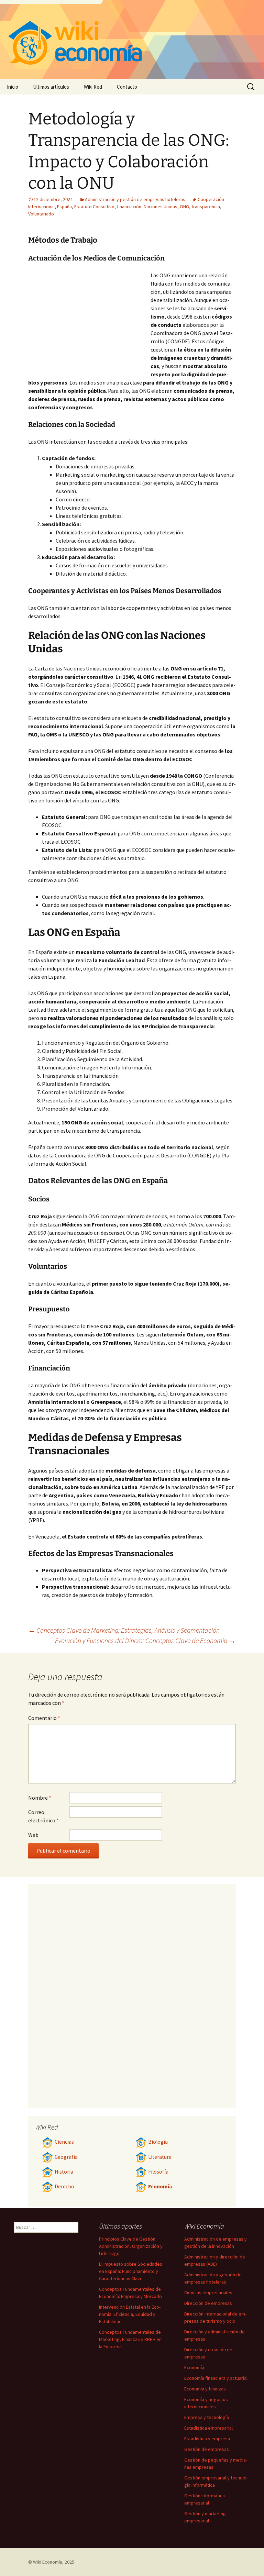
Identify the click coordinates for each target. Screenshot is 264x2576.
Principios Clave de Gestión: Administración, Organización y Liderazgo (131, 2246)
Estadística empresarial (208, 2428)
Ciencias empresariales (208, 2292)
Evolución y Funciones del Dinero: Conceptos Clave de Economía (145, 1640)
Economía (160, 2186)
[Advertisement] (89, 323)
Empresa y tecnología (207, 2417)
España (64, 207)
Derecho (64, 2186)
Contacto (127, 87)
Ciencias (64, 2142)
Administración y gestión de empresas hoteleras (135, 199)
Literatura (160, 2157)
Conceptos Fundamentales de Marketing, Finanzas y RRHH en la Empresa (130, 2339)
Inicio (13, 87)
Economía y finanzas (205, 2389)
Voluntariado (41, 214)
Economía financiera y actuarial (216, 2378)
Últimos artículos (51, 87)
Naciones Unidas (161, 207)
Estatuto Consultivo (94, 207)
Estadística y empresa (207, 2439)
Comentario (44, 1718)
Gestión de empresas (207, 2449)
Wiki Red (93, 87)
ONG (184, 207)
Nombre (40, 1798)
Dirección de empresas (208, 2303)
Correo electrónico (43, 1816)
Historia (64, 2172)
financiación (129, 207)
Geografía (66, 2157)
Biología (158, 2142)
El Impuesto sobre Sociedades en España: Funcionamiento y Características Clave (131, 2271)
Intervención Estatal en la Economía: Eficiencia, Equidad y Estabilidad (130, 2314)
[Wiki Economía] (132, 40)
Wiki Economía (48, 2562)
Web (33, 1835)
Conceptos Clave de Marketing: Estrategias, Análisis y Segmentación (124, 1630)
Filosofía (158, 2172)
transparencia (206, 207)
